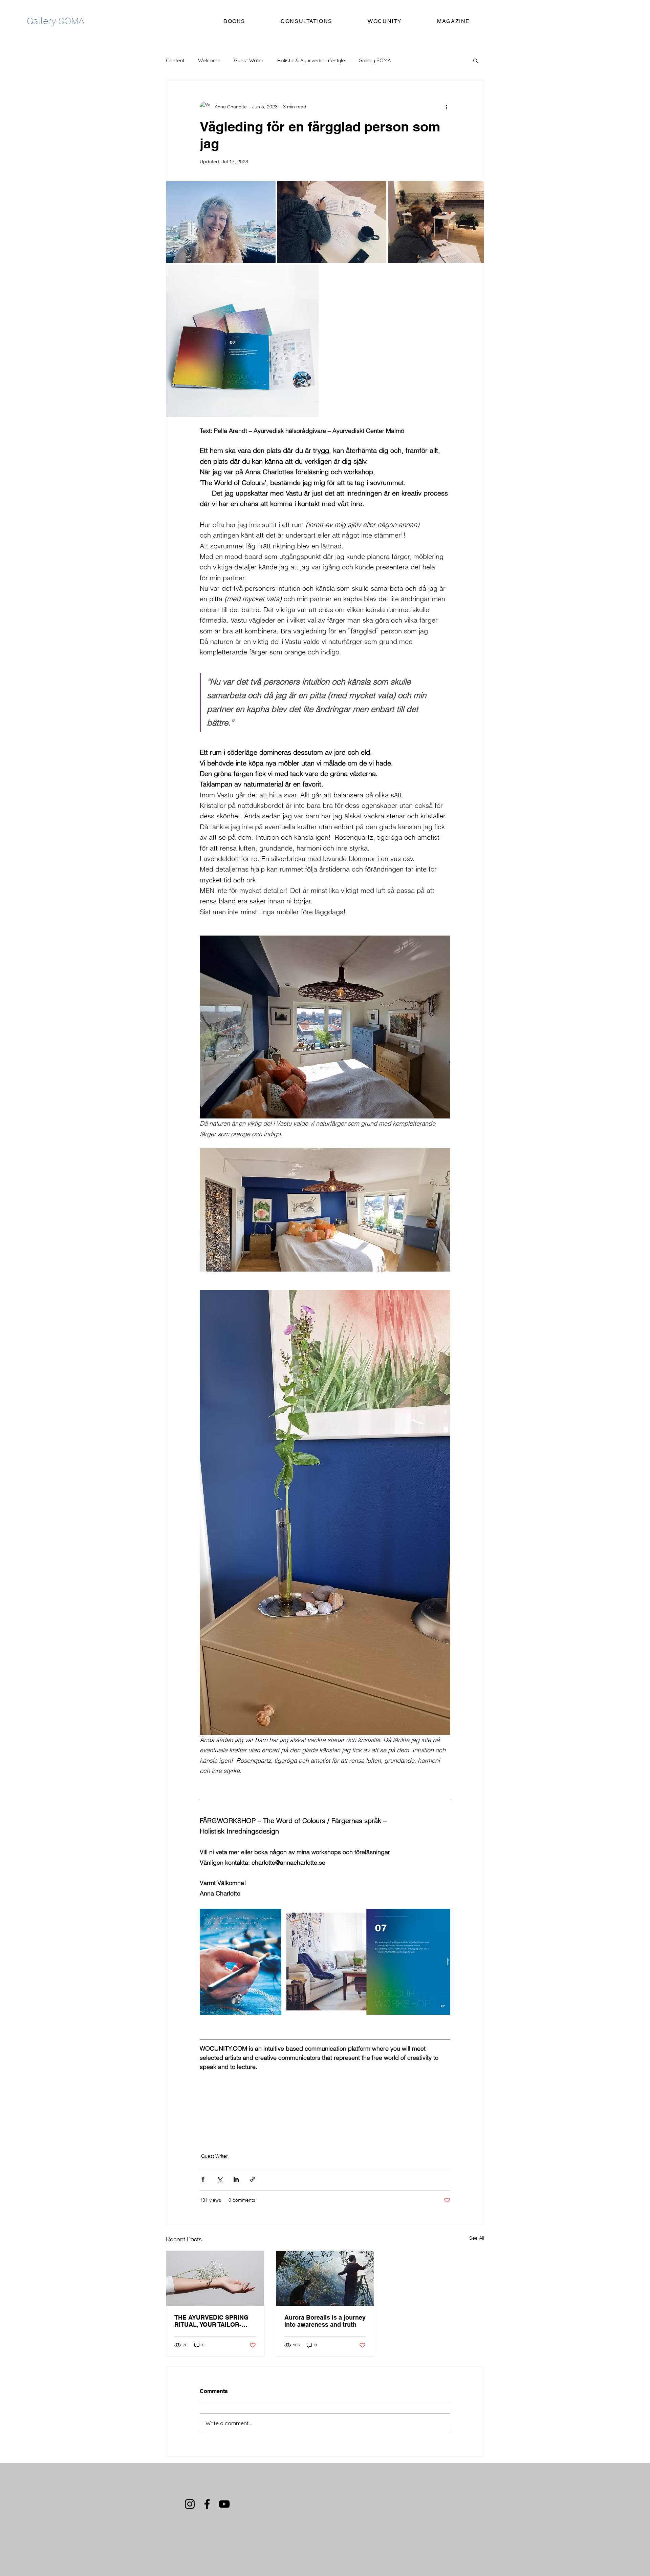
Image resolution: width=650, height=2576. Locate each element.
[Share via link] (253, 2179)
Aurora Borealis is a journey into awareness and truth (325, 2321)
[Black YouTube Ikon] (224, 2504)
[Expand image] (221, 222)
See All (477, 2238)
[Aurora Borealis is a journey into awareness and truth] (325, 2278)
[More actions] (446, 107)
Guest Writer (249, 60)
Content (175, 60)
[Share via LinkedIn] (236, 2179)
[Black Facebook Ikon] (207, 2504)
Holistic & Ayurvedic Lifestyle (311, 60)
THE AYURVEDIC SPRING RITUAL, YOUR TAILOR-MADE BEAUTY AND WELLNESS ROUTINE (211, 2321)
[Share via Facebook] (203, 2179)
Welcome (209, 60)
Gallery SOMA (375, 60)
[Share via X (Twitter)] (220, 2179)
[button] (475, 60)
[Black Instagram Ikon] (190, 2504)
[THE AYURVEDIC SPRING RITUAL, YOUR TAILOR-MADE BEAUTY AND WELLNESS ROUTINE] (215, 2278)
